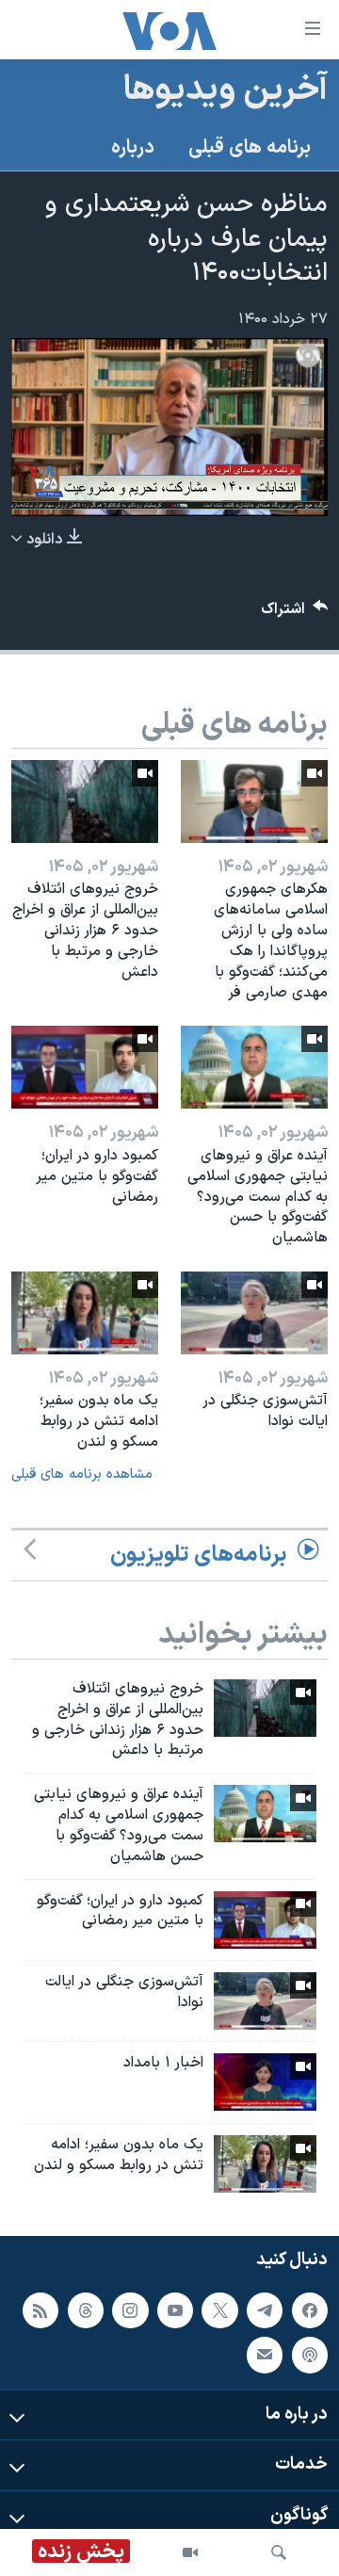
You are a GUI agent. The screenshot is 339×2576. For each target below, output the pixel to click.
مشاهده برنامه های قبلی (82, 1474)
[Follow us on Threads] (86, 2310)
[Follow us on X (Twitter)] (219, 2310)
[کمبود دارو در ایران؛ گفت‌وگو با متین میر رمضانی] (85, 1067)
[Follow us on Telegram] (265, 2310)
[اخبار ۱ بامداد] (265, 2082)
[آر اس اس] (40, 2310)
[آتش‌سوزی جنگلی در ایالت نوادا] (254, 1313)
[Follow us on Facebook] (310, 2310)
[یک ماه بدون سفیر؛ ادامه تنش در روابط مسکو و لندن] (85, 1313)
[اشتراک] (265, 2355)
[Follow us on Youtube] (175, 2310)
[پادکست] (310, 2355)
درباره (133, 148)
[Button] (295, 614)
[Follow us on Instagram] (130, 2310)
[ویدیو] (190, 2552)
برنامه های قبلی (250, 148)
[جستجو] (279, 2552)
